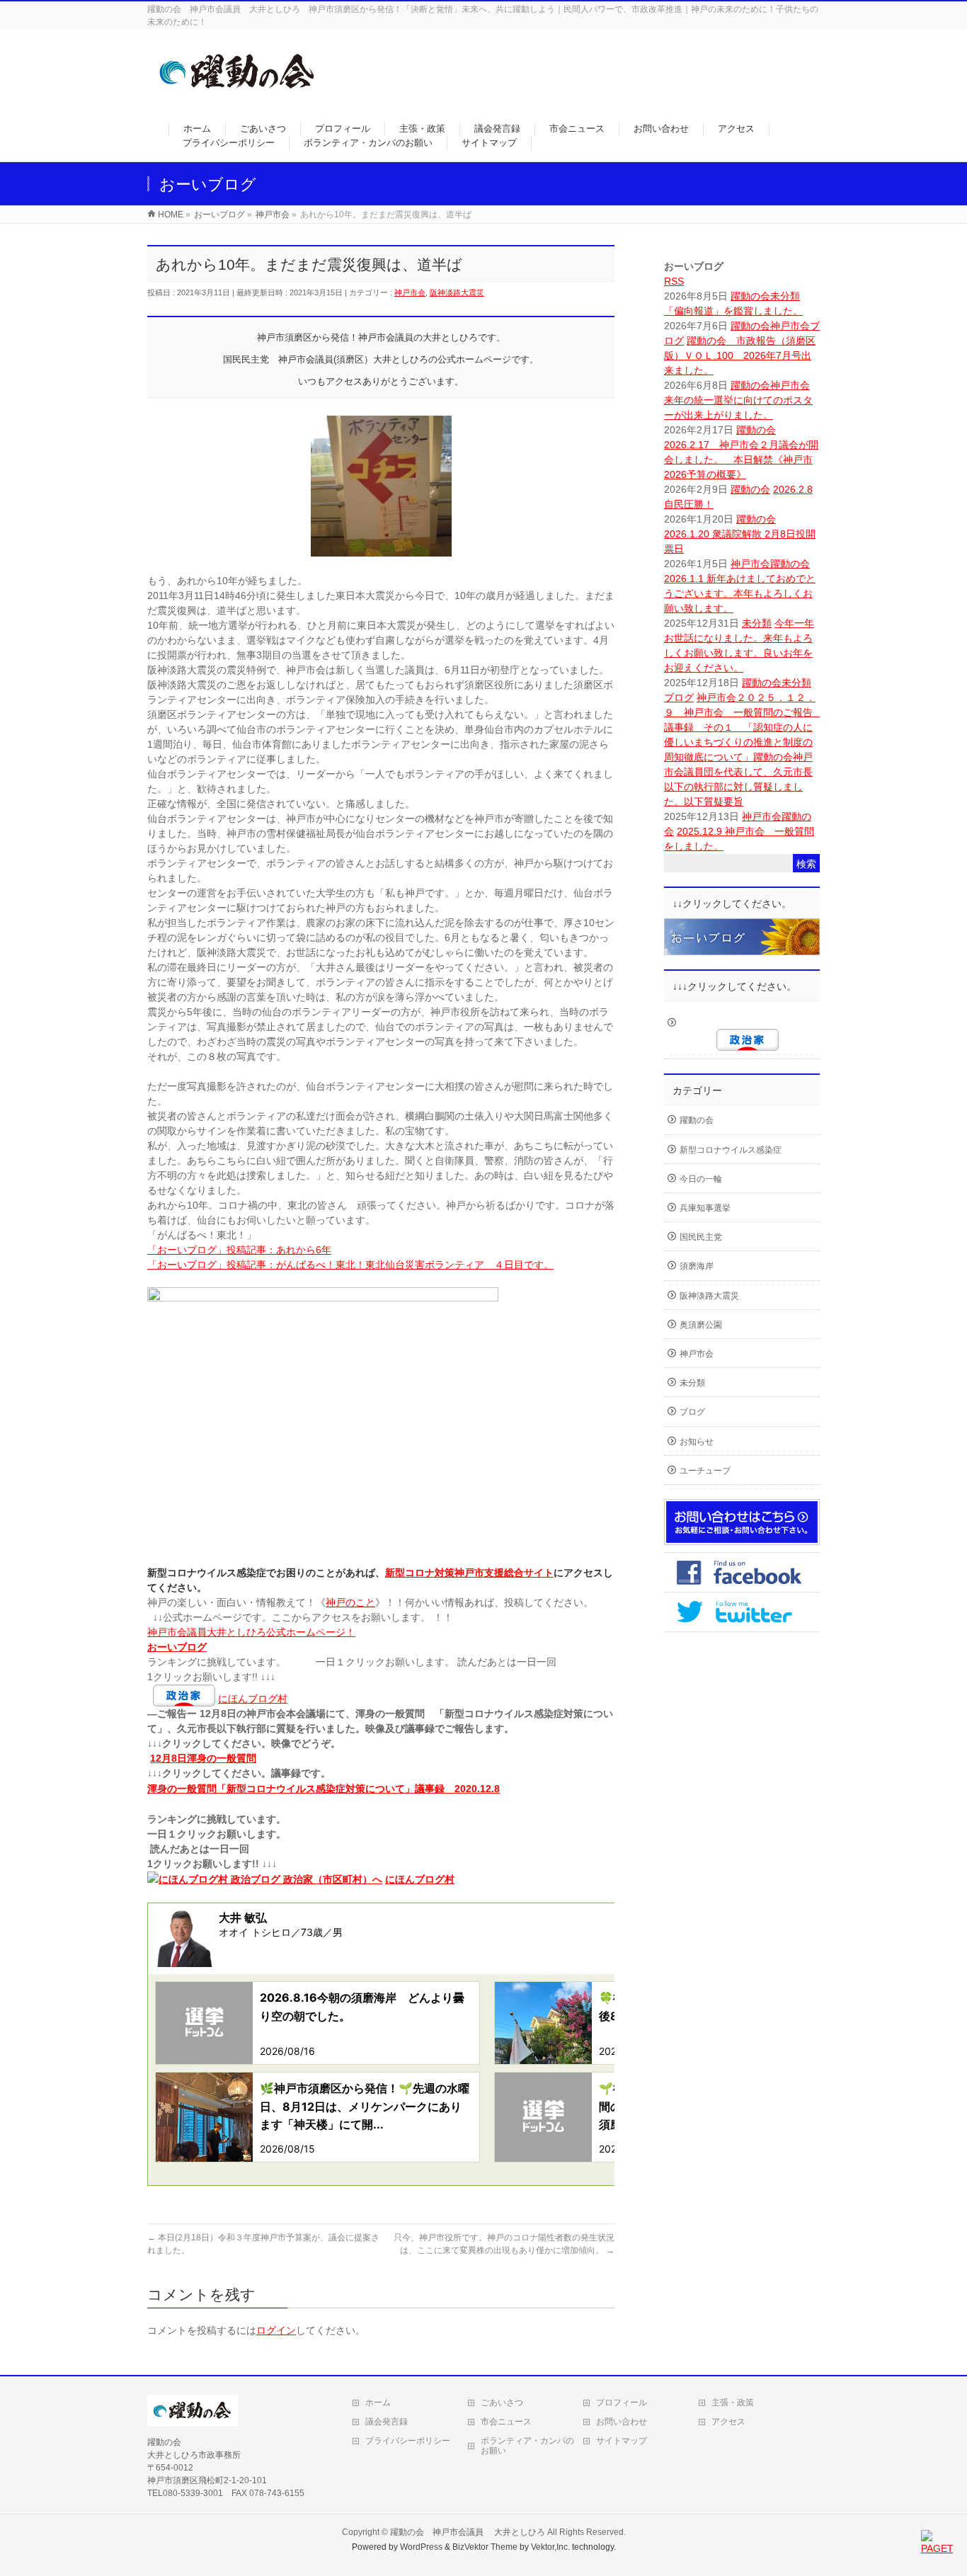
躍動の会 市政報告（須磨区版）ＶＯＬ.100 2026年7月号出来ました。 (740, 355)
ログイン (276, 2330)
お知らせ (697, 1442)
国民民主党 (701, 1237)
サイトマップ (622, 2441)
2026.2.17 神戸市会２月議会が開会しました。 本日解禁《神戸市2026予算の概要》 (741, 460)
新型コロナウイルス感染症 (731, 1150)
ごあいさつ (502, 2403)
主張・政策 (733, 2403)
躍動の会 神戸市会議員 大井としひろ (469, 2532)
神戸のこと (350, 1602)
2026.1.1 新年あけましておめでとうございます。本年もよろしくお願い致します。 (740, 593)
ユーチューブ (705, 1471)
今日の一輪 (701, 1179)
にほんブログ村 (253, 1699)
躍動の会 (750, 296)
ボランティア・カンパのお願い (527, 2446)
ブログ (679, 697)
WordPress (421, 2547)
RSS (674, 281)
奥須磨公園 (701, 1325)
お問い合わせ (622, 2422)
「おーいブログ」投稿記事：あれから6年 (239, 1250)
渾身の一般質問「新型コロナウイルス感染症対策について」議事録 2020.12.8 (324, 1789)
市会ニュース (506, 2422)
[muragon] (742, 947)
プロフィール (622, 2403)
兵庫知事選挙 (705, 1208)
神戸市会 (410, 292)
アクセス (728, 2422)
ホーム (378, 2403)
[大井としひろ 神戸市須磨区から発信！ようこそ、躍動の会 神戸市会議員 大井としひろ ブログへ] (238, 97)
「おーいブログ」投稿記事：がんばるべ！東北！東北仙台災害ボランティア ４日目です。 (350, 1265)
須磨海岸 (697, 1266)
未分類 (785, 296)
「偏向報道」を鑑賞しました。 (733, 311)
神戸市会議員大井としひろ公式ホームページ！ (251, 1632)
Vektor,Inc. (550, 2547)
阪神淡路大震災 (457, 292)
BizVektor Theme (485, 2547)
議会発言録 (387, 2422)
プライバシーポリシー (408, 2441)
